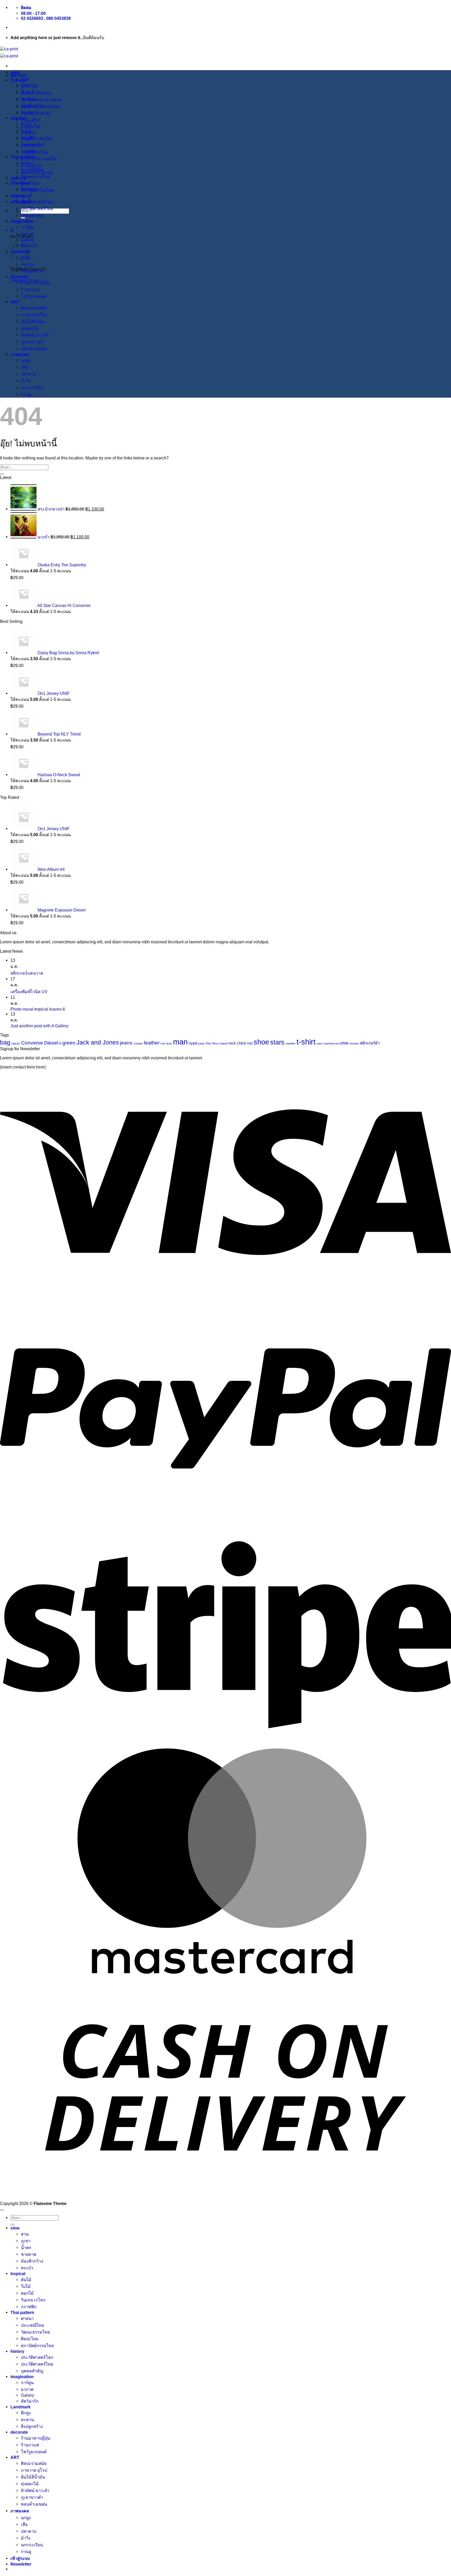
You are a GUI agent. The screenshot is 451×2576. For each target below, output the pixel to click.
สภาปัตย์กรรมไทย (37, 190)
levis (169, 1043)
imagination (22, 221)
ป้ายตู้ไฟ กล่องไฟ (36, 138)
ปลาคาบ (29, 374)
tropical (18, 118)
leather (152, 1043)
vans (320, 1043)
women (354, 1043)
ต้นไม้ (26, 124)
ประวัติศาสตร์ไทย (37, 209)
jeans (126, 1043)
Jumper (138, 1043)
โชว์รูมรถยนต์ (34, 296)
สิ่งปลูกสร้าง (32, 271)
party (201, 1043)
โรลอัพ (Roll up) (36, 113)
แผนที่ (26, 196)
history (17, 196)
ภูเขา (26, 85)
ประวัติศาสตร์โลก (37, 202)
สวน (25, 78)
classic (16, 1043)
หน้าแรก (18, 75)
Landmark (20, 2407)
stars (277, 1042)
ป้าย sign (19, 80)
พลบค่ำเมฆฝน (34, 349)
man (180, 1042)
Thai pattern (22, 157)
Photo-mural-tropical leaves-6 (38, 1009)
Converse (32, 1043)
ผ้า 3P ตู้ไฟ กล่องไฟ (39, 159)
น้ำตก (26, 92)
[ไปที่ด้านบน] (2, 2210)
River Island (220, 1043)
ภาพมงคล (20, 354)
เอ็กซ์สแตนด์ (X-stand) (41, 100)
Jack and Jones (98, 1042)
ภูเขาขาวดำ (32, 342)
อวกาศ (27, 234)
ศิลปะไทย (30, 183)
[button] (12, 230)
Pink (208, 1043)
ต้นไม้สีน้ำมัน (33, 321)
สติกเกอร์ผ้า (370, 1043)
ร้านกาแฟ (30, 289)
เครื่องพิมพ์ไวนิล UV (29, 992)
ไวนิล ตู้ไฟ (30, 120)
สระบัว (27, 112)
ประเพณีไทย (32, 170)
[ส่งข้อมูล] (2, 474)
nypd (193, 1043)
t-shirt (306, 1042)
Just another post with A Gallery (39, 1026)
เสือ (24, 367)
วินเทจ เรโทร (33, 144)
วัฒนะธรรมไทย (35, 177)
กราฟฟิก (29, 151)
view (15, 72)
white (344, 1043)
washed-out (331, 1043)
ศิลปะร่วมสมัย (34, 308)
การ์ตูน (27, 227)
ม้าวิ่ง (26, 381)
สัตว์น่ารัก (30, 246)
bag (5, 1042)
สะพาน (27, 264)
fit (60, 1043)
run (250, 1043)
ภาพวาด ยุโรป (34, 315)
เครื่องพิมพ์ (20, 202)
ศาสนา (27, 163)
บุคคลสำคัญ (32, 215)
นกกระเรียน (32, 387)
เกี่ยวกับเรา (21, 183)
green (69, 1043)
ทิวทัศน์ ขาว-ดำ (35, 335)
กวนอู (26, 394)
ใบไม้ (26, 131)
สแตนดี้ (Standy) (36, 93)
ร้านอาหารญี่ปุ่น (35, 283)
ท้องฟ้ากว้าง (32, 106)
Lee (163, 1043)
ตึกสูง (26, 2413)
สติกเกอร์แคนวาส (27, 973)
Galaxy (27, 2395)
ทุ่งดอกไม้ (30, 328)
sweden (290, 1043)
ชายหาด (29, 99)
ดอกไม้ (27, 138)
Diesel (51, 1043)
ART (15, 302)
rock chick (237, 1043)
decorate (19, 277)
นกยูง (26, 360)
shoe (261, 1042)
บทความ (18, 178)
